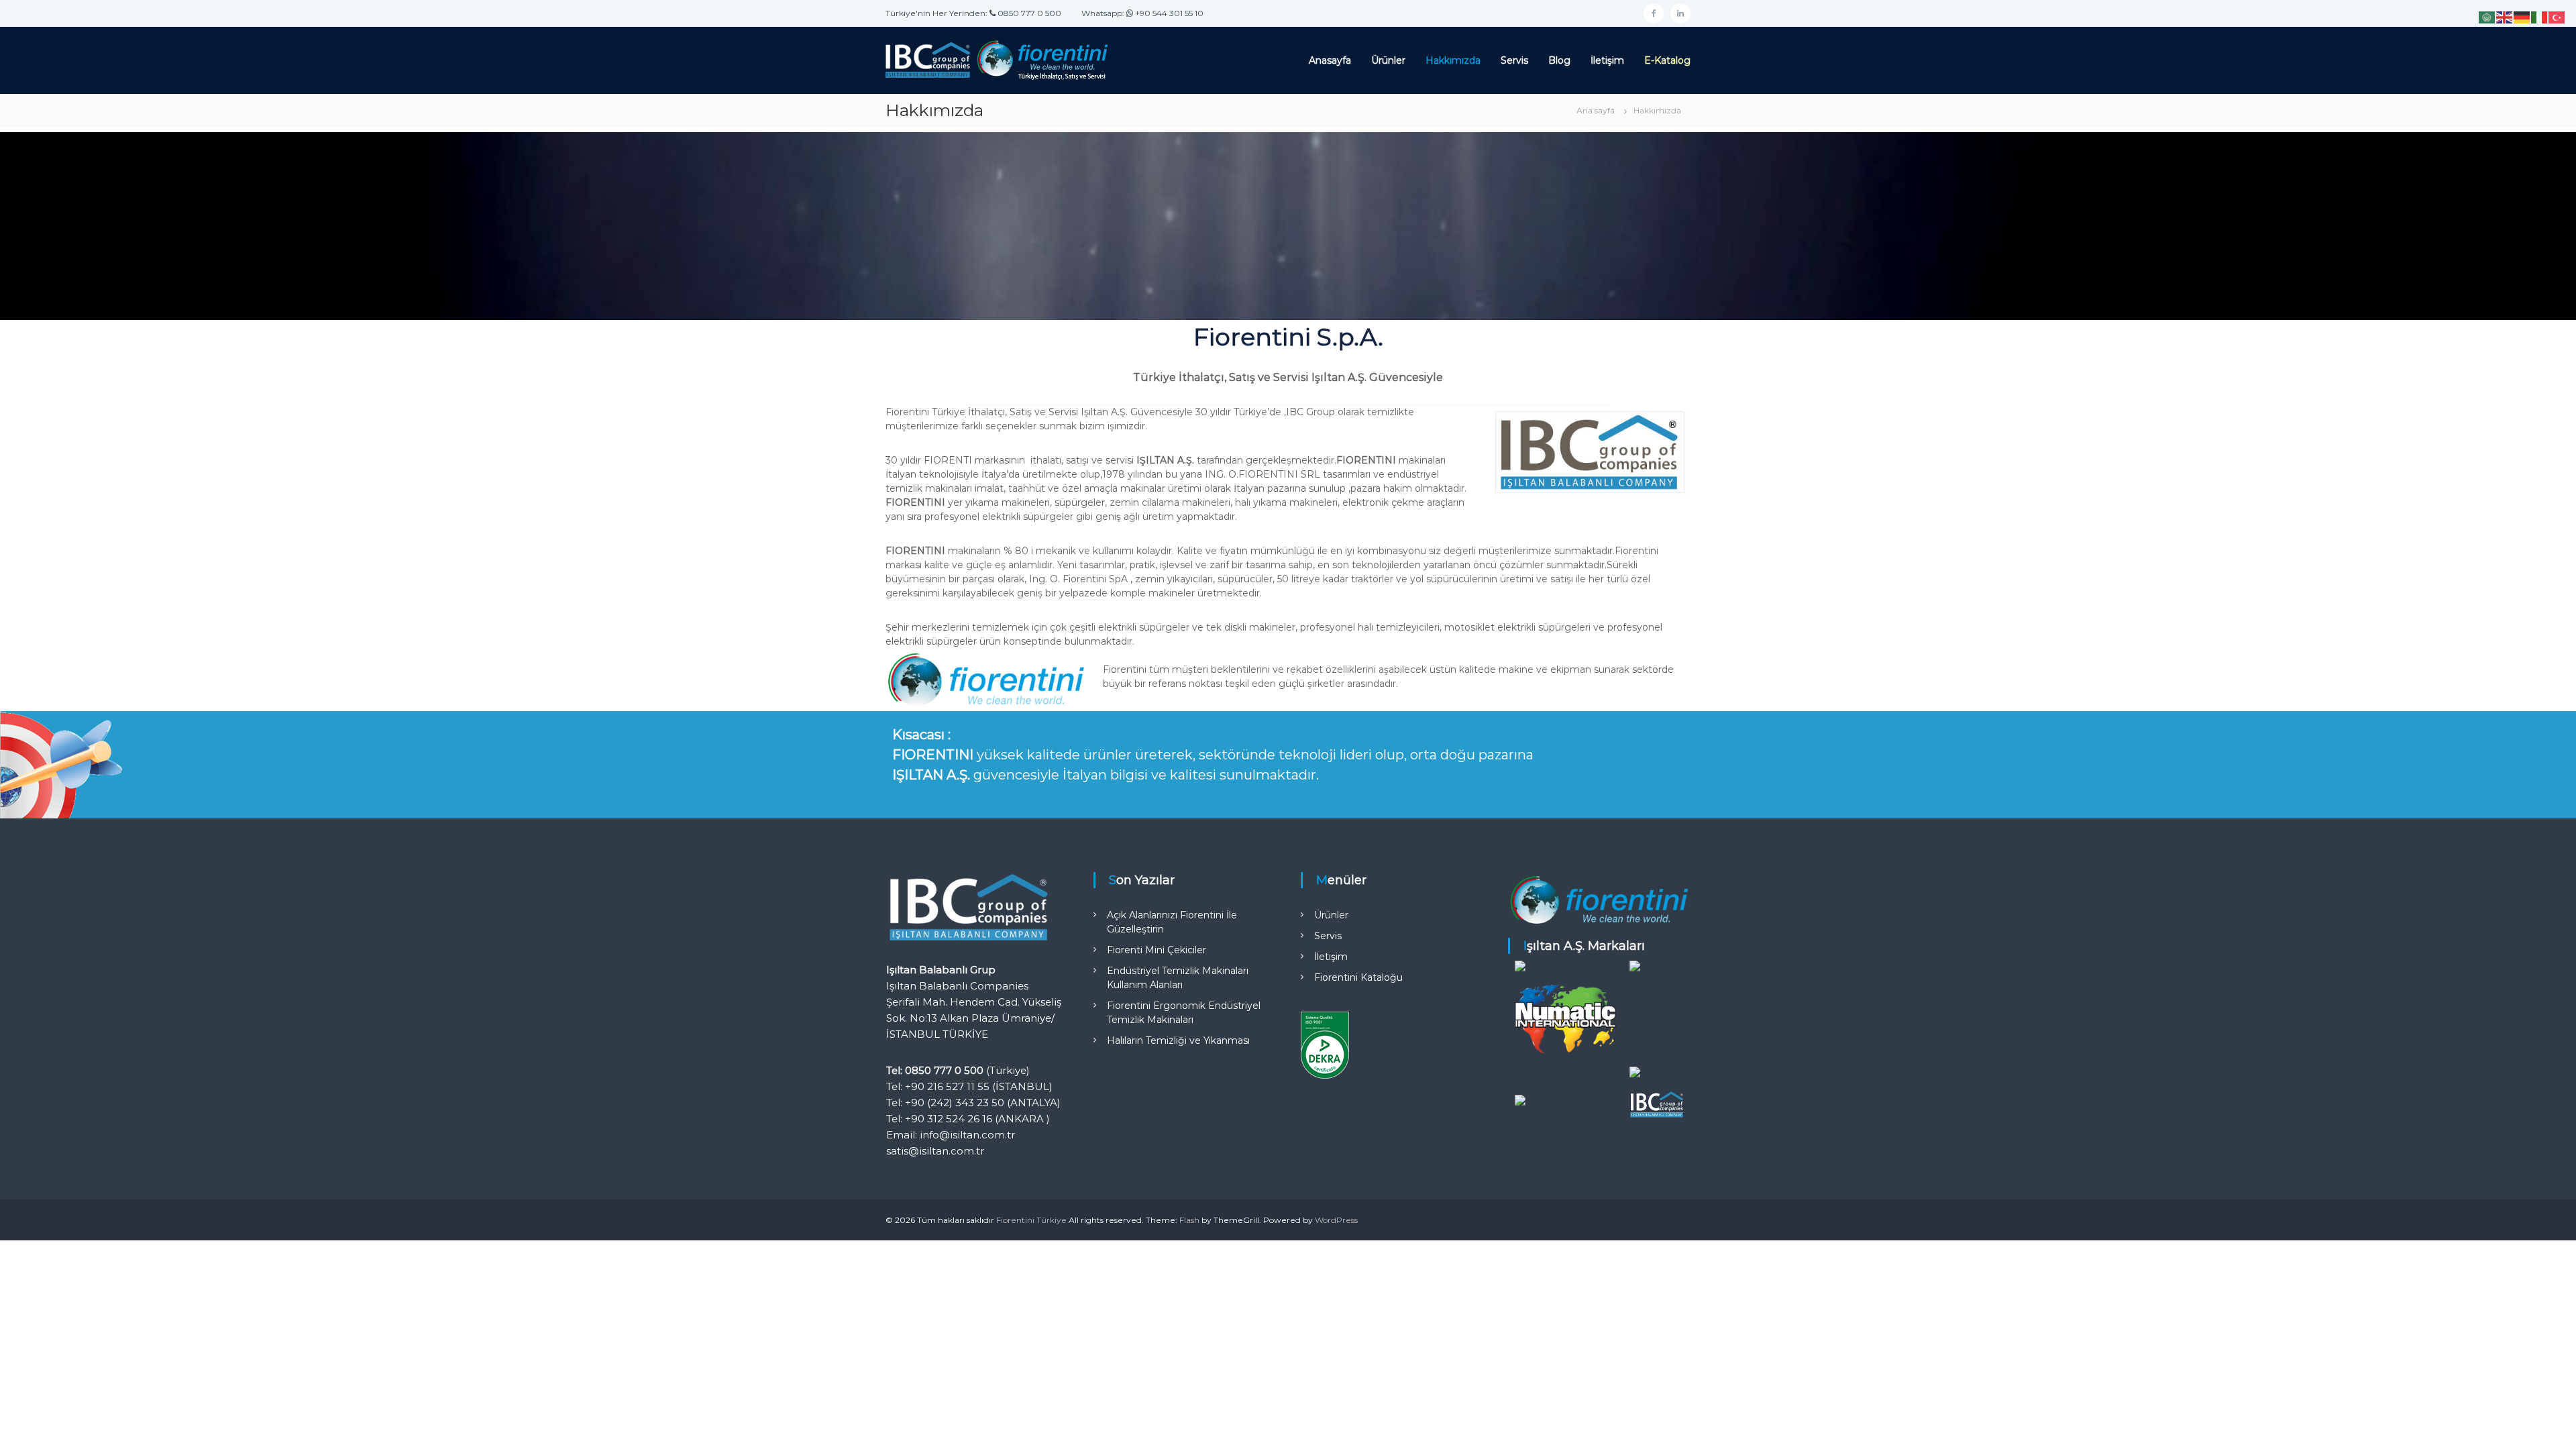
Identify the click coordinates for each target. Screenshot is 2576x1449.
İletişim (1607, 60)
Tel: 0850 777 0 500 (935, 1070)
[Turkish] (2557, 17)
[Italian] (2540, 17)
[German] (2522, 17)
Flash (1189, 1220)
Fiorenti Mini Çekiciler (1157, 950)
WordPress (1336, 1220)
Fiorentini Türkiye (1031, 1220)
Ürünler (1388, 60)
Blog (1559, 60)
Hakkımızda (1453, 60)
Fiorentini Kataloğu (1358, 977)
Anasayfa (1330, 60)
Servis (1514, 60)
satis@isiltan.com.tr (935, 1151)
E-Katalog (1667, 60)
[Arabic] (2487, 17)
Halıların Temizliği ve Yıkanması (1178, 1040)
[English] (2505, 17)
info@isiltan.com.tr (967, 1135)
